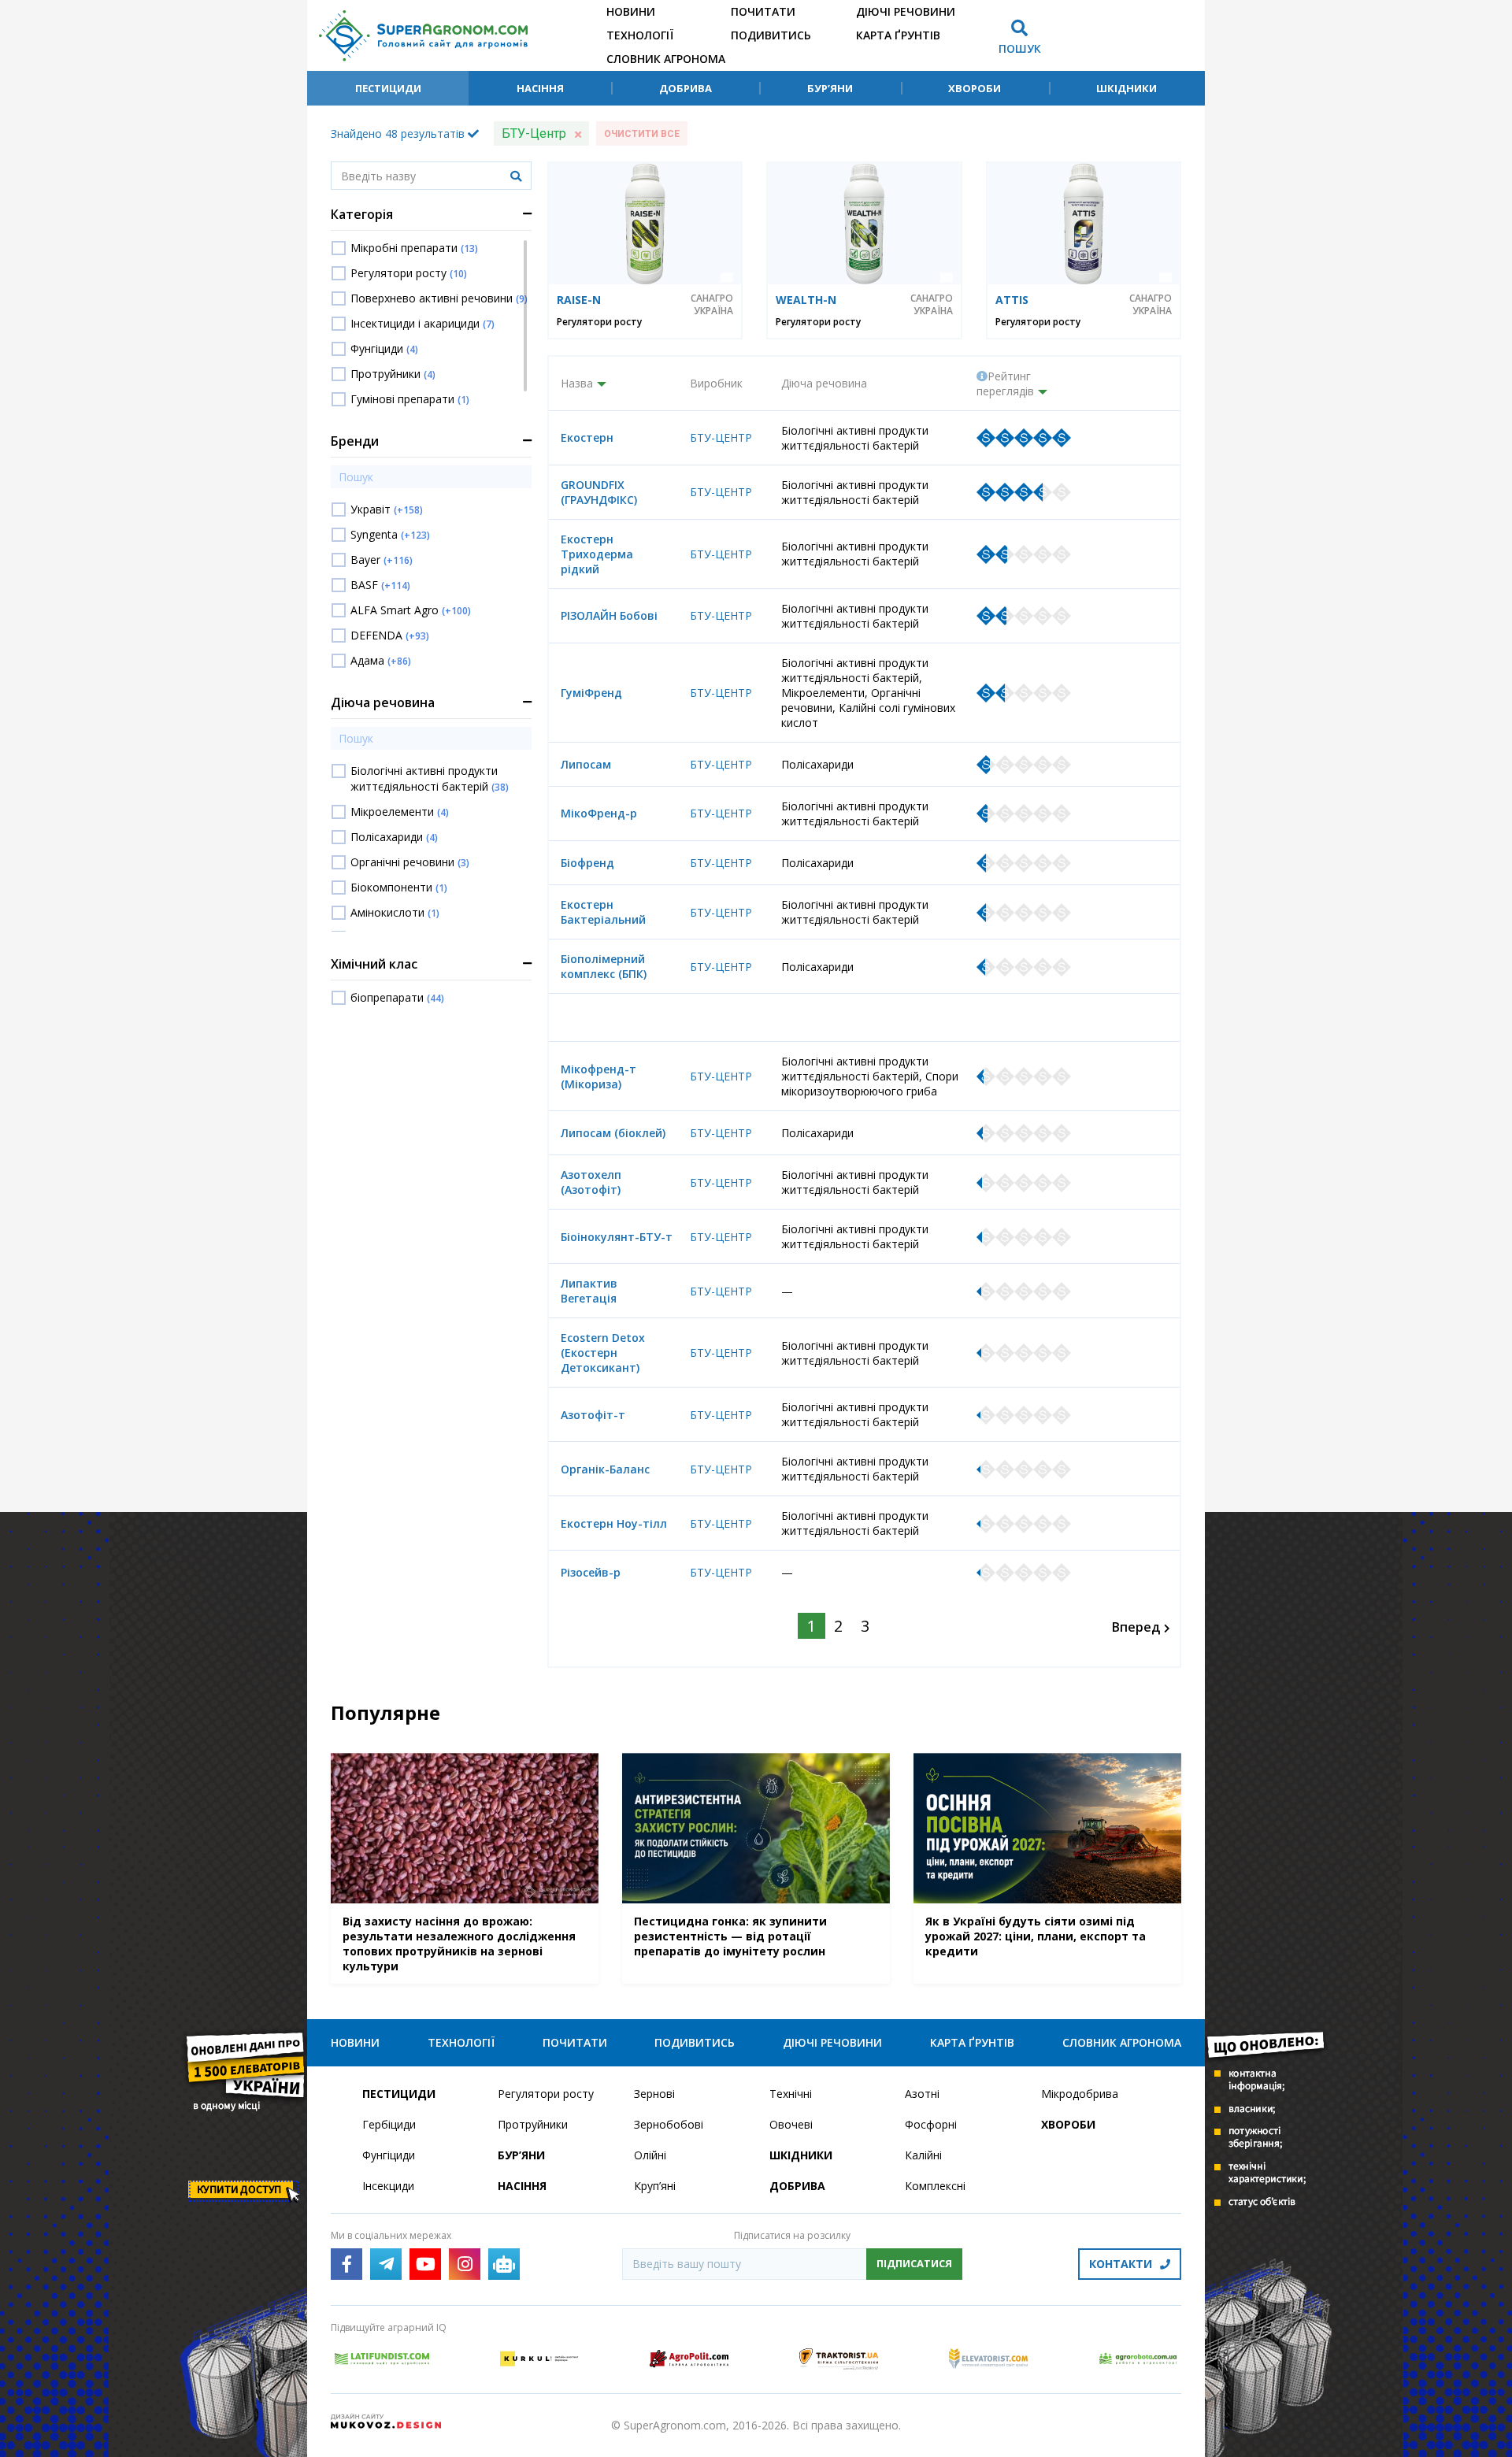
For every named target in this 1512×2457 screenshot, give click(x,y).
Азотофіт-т (593, 1415)
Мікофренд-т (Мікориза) (598, 1077)
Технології (640, 35)
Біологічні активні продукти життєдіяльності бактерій (430, 778)
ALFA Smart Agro (411, 610)
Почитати (763, 11)
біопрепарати (397, 997)
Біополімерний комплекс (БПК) (604, 966)
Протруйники (393, 374)
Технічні (791, 2094)
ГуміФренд (591, 693)
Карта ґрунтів (898, 35)
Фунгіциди (384, 348)
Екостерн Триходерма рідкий (597, 554)
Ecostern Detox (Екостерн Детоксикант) (603, 1353)
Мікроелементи (400, 812)
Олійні (650, 2155)
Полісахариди (394, 837)
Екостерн (587, 437)
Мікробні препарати (414, 248)
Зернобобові (669, 2124)
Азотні (922, 2094)
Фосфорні (931, 2124)
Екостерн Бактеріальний (603, 912)
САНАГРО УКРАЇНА (712, 305)
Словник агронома (666, 59)
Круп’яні (655, 2186)
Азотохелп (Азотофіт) (591, 1182)
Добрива (686, 88)
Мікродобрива (1080, 2094)
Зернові (654, 2094)
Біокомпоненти (399, 887)
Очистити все (642, 134)
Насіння (540, 88)
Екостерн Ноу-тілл (614, 1523)
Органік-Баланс (605, 1469)
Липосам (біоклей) (613, 1133)
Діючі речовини (906, 11)
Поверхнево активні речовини (439, 298)
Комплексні (935, 2186)
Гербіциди (389, 2124)
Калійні (923, 2155)
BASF (380, 585)
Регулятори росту (409, 273)
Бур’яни (830, 88)
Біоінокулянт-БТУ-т (617, 1237)
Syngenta (390, 534)
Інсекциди (388, 2186)
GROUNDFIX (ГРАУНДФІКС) (599, 492)
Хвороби (975, 88)
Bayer (382, 560)
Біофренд (587, 863)
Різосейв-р (591, 1572)
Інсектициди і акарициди (422, 323)
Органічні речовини (410, 862)
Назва (577, 383)
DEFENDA (390, 635)
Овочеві (791, 2124)
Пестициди (388, 88)
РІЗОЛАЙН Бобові (609, 615)
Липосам (586, 764)
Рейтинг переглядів (1005, 384)
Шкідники (1127, 88)
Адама (381, 660)
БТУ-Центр (721, 437)
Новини (631, 11)
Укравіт (387, 509)
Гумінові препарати (410, 399)
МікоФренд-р (599, 813)
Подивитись (771, 35)
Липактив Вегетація (589, 1291)
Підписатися (914, 2263)
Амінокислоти (395, 912)
